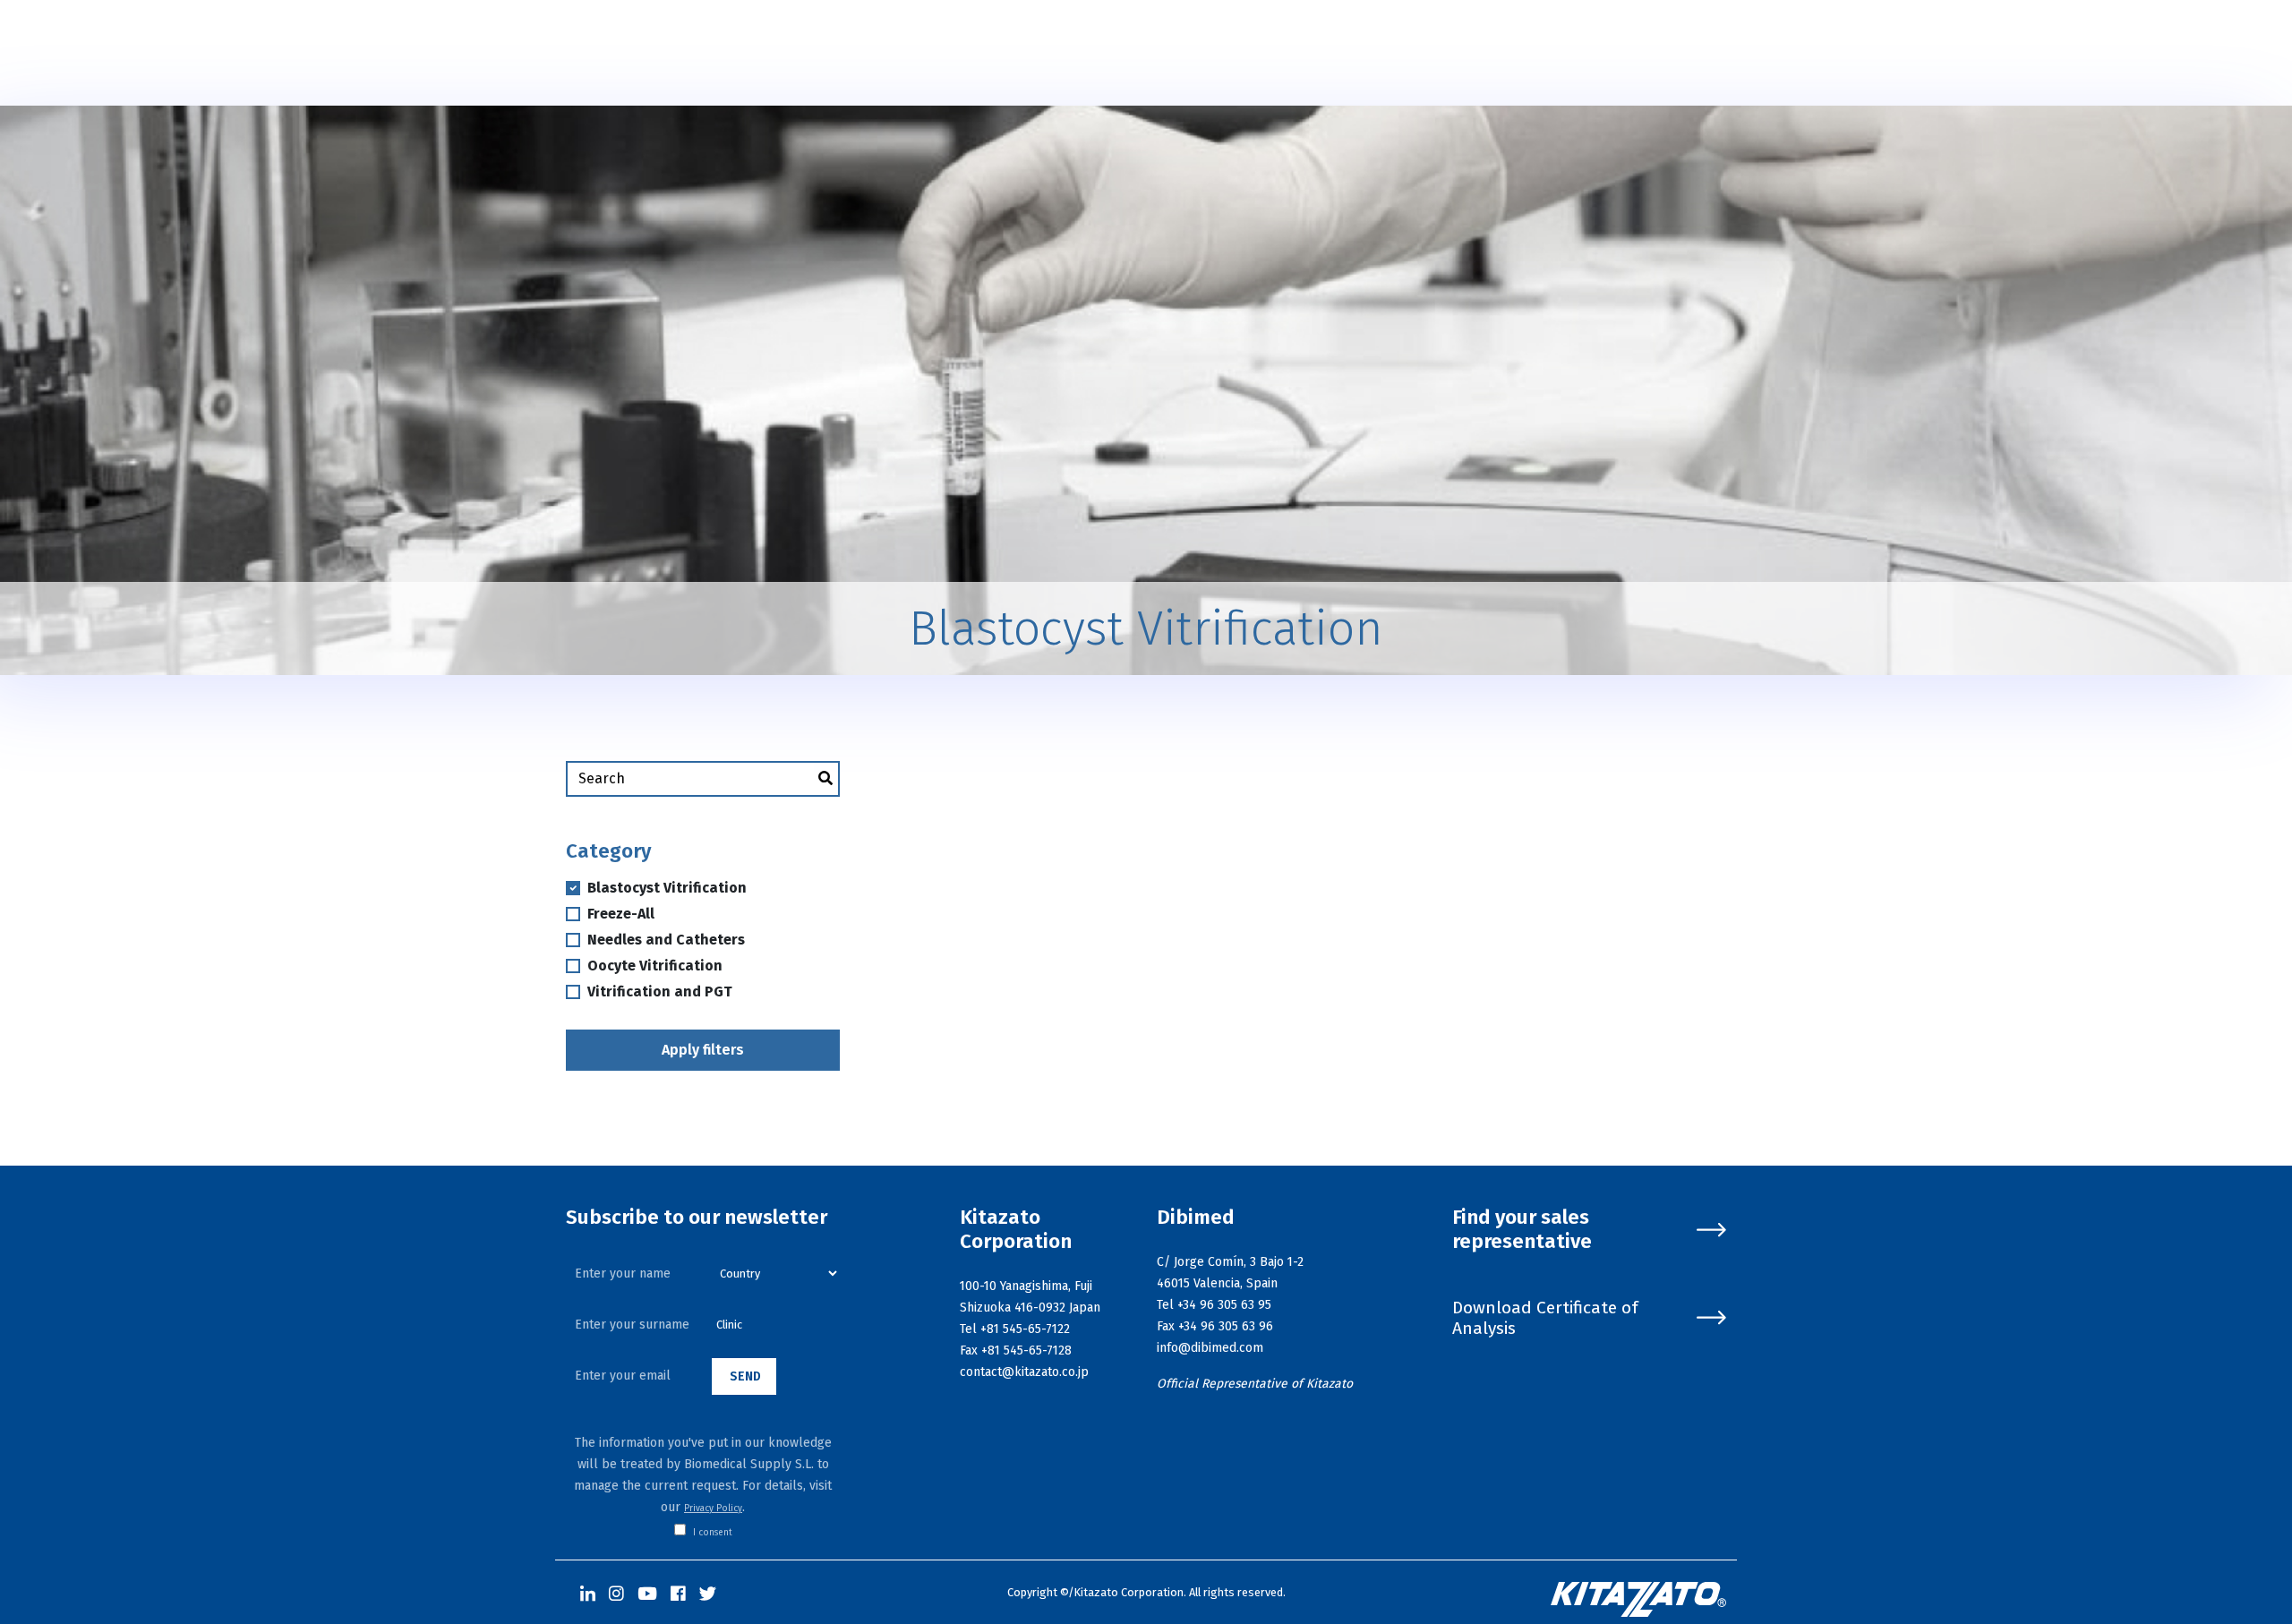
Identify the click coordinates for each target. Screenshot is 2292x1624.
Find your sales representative (1522, 1230)
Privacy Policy (713, 1509)
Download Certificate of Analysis (1545, 1318)
